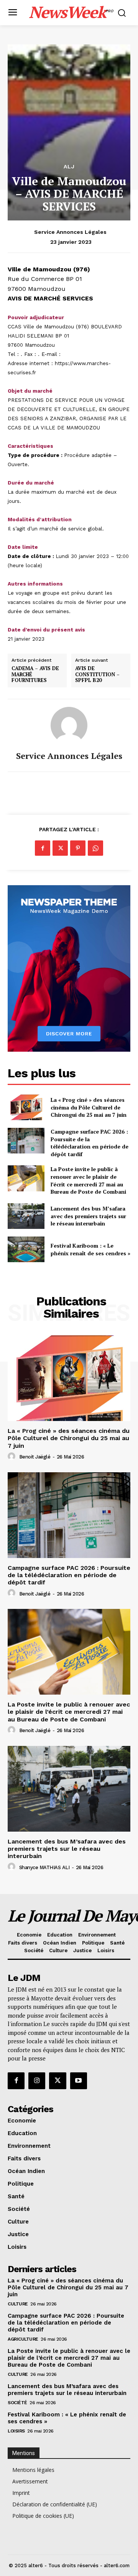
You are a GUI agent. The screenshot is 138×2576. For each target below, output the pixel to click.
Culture (18, 2304)
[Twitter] (60, 848)
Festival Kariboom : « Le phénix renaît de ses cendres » (90, 1249)
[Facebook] (43, 848)
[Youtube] (79, 2081)
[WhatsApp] (95, 848)
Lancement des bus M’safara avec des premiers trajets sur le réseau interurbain (88, 1216)
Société (17, 2403)
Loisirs (16, 2431)
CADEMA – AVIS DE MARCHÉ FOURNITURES (35, 675)
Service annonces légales (70, 232)
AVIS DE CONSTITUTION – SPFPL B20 (97, 675)
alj (69, 166)
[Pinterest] (78, 848)
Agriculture (23, 2339)
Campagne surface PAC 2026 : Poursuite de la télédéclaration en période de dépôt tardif (90, 1143)
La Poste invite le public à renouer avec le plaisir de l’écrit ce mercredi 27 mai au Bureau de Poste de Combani (88, 1180)
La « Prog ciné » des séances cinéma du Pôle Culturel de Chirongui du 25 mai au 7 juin (89, 1107)
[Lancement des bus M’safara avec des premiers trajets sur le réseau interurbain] (26, 1216)
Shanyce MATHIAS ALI (44, 1867)
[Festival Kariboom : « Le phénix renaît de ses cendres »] (26, 1249)
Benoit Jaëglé (35, 1457)
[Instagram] (37, 2081)
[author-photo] (13, 1457)
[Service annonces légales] (69, 725)
